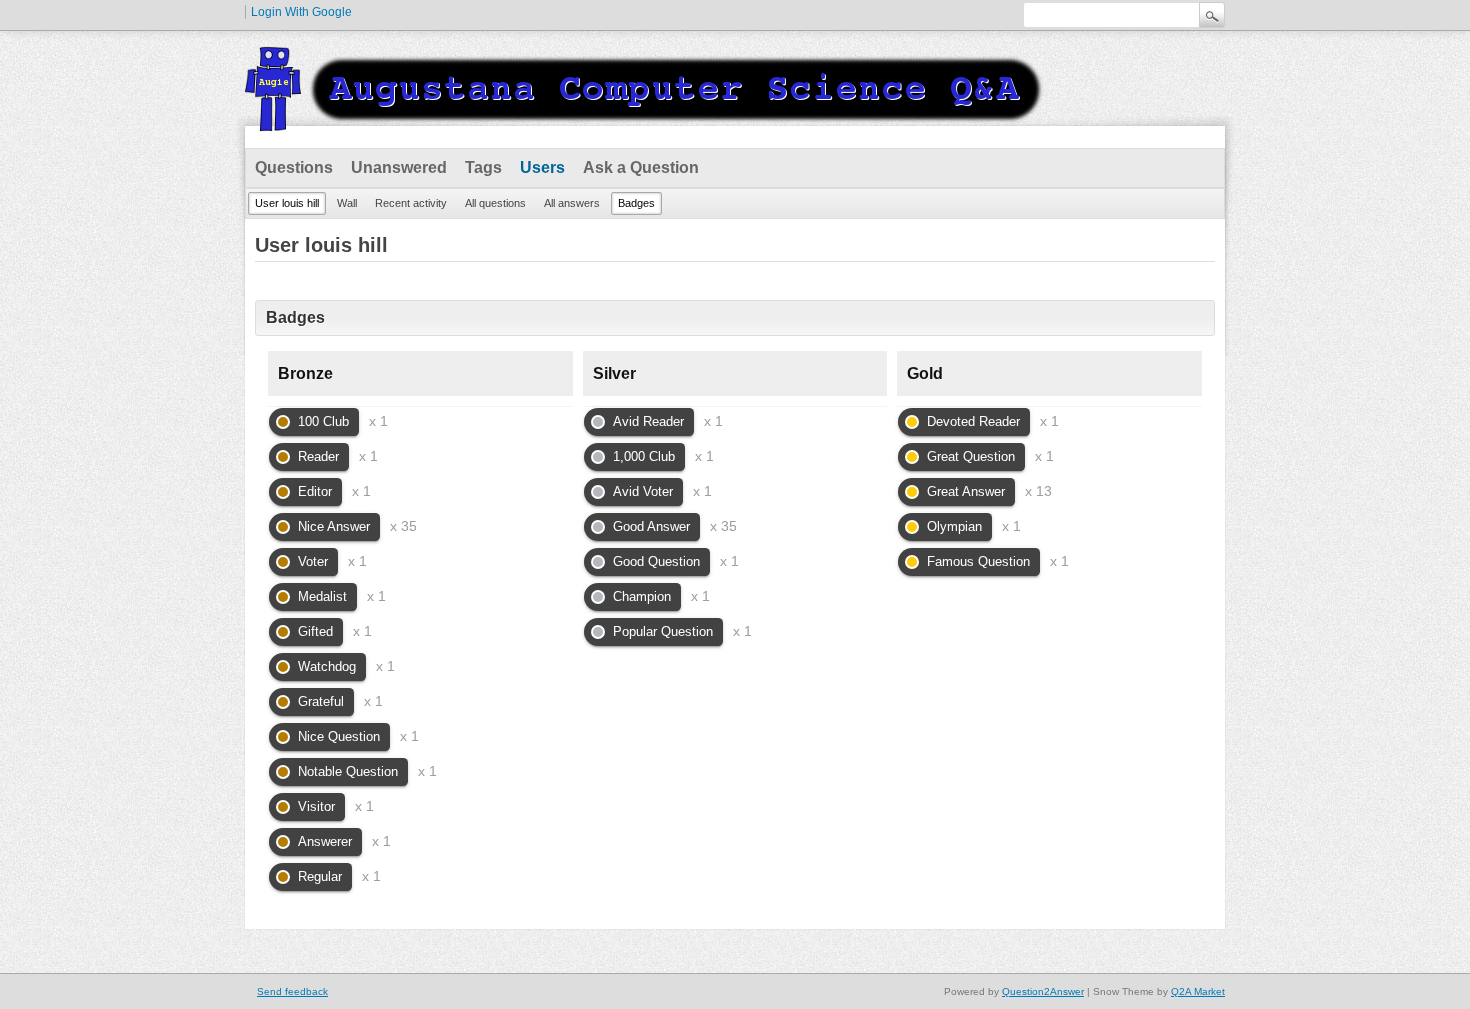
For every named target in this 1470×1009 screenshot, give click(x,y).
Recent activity (411, 203)
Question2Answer (1043, 991)
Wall (347, 203)
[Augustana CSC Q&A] (645, 119)
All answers (572, 203)
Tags (483, 167)
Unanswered (399, 167)
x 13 (1038, 491)
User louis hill (287, 203)
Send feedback (292, 991)
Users (542, 167)
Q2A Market (1198, 991)
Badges (636, 203)
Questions (294, 167)
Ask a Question (641, 167)
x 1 (378, 421)
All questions (495, 203)
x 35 (403, 526)
